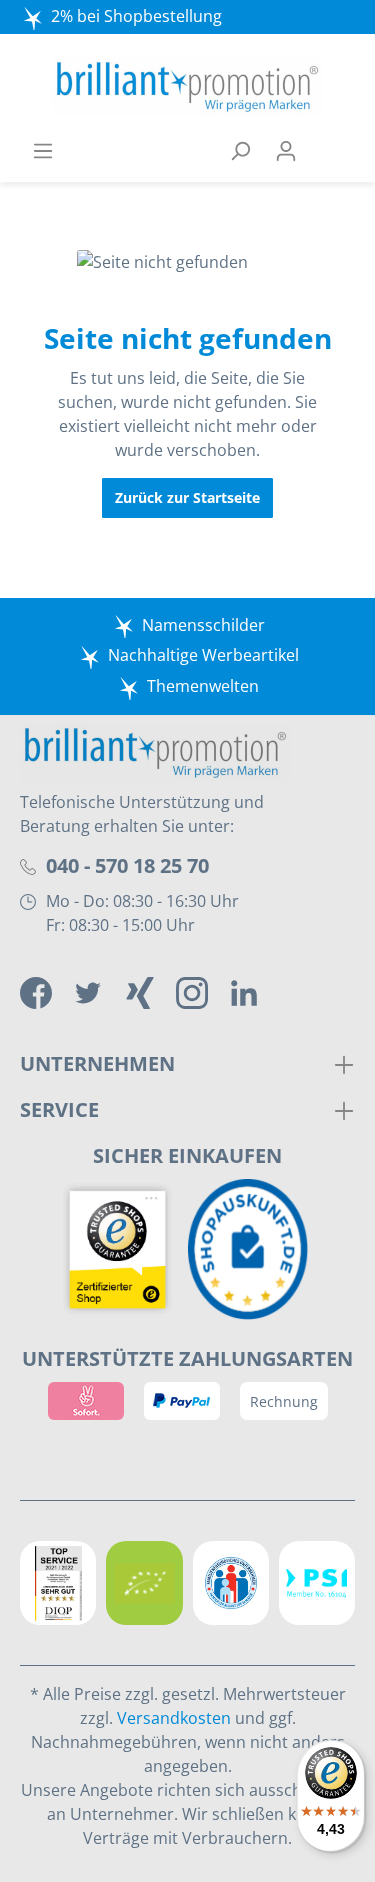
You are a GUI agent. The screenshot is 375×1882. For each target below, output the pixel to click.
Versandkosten (174, 1718)
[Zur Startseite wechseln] (187, 87)
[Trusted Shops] (123, 1250)
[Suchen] (240, 151)
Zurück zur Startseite (187, 497)
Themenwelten (203, 686)
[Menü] (43, 151)
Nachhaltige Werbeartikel (203, 655)
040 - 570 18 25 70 (127, 865)
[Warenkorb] (332, 151)
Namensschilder (203, 625)
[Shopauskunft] (253, 1250)
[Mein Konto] (286, 151)
